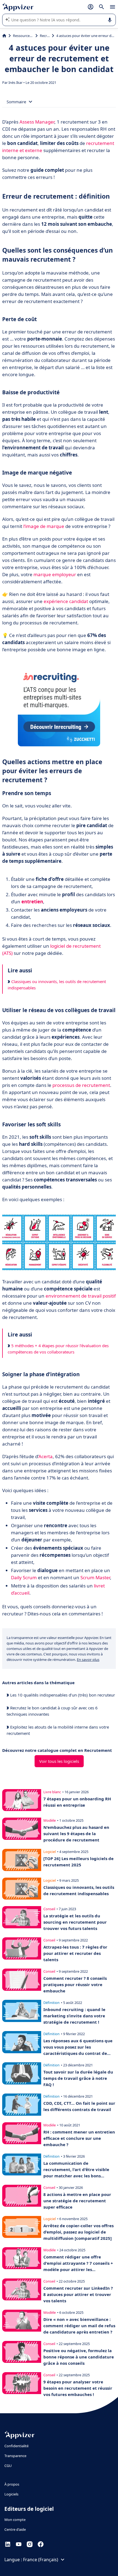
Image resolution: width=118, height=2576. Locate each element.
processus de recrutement (81, 1085)
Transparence (15, 2456)
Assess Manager (37, 122)
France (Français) (41, 2560)
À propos (12, 2484)
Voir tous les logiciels (59, 1761)
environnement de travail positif (81, 1296)
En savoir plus (88, 1660)
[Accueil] (4, 36)
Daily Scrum (24, 1577)
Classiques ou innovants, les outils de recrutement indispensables (57, 985)
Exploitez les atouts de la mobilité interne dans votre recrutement (58, 1730)
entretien (32, 902)
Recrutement (45, 36)
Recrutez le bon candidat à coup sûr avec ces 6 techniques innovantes (52, 1711)
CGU (8, 2466)
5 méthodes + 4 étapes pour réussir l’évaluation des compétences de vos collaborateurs (58, 1349)
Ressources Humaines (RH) (23, 36)
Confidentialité (16, 2446)
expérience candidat (66, 601)
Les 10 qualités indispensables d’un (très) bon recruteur (62, 1695)
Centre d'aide (15, 2529)
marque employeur (55, 574)
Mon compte (15, 2520)
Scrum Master (95, 1577)
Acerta (46, 1456)
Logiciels (11, 2494)
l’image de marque (44, 526)
